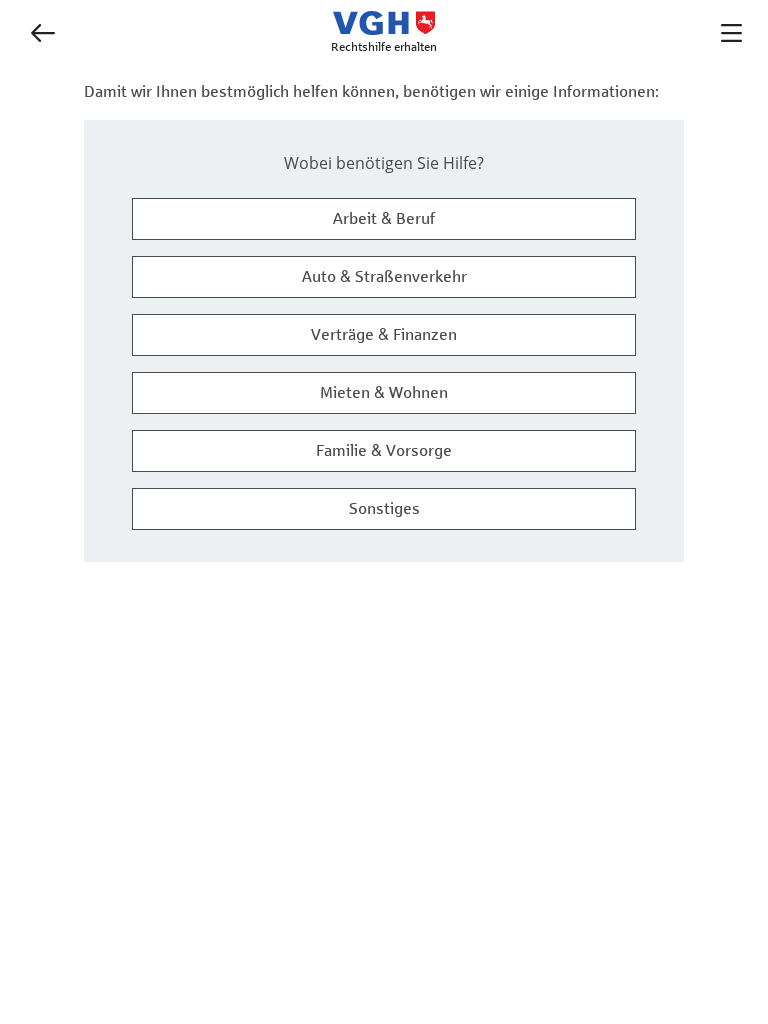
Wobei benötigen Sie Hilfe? (384, 163)
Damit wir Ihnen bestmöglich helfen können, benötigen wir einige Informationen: (371, 91)
